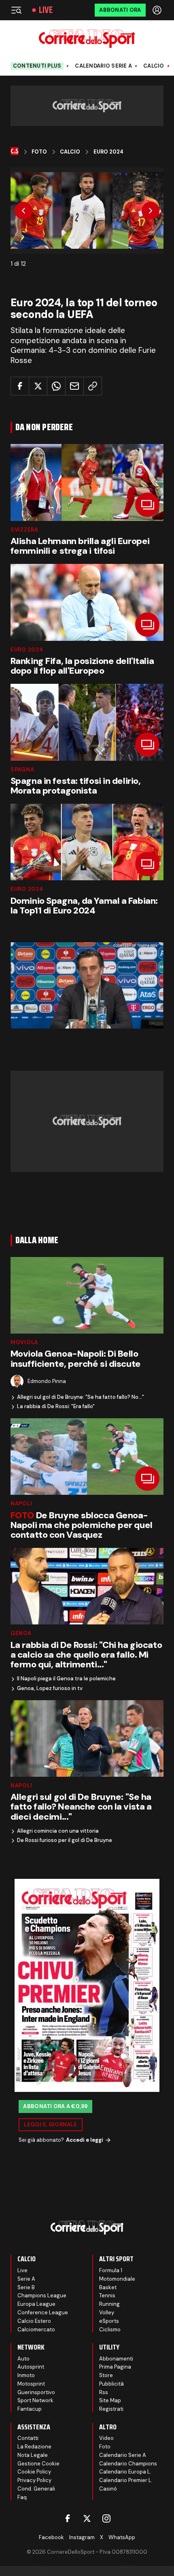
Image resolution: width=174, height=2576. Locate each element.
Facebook (51, 2537)
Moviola (24, 1342)
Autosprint (31, 2367)
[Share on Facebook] (20, 386)
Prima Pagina (115, 2367)
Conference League (43, 2312)
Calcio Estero (34, 2321)
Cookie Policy (34, 2472)
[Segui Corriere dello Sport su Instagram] (106, 2518)
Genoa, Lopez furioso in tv (50, 1688)
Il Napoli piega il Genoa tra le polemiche (66, 1679)
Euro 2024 (108, 152)
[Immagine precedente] (23, 211)
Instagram (82, 2537)
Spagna (22, 769)
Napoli (21, 1504)
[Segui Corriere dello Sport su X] (87, 2518)
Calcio (154, 66)
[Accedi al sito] (158, 10)
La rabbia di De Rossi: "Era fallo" (56, 1406)
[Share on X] (38, 386)
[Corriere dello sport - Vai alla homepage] (87, 39)
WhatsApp (122, 2537)
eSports (109, 2321)
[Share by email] (74, 386)
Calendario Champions (128, 2464)
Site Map (110, 2400)
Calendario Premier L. (126, 2480)
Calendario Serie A (103, 66)
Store (106, 2375)
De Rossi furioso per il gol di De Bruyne (65, 1840)
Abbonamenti (116, 2359)
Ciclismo (110, 2329)
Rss (104, 2392)
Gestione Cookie (38, 2464)
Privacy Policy (34, 2480)
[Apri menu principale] (16, 10)
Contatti (28, 2438)
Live (46, 10)
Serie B (26, 2287)
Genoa (21, 1633)
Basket (108, 2287)
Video (106, 2438)
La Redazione (34, 2447)
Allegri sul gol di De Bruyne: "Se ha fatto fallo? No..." (81, 1397)
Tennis (107, 2295)
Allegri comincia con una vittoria (58, 1831)
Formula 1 (111, 2270)
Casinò (108, 2489)
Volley (107, 2312)
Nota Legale (33, 2455)
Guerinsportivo (36, 2392)
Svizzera (24, 530)
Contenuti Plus (37, 66)
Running (109, 2304)
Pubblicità (111, 2384)
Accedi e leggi (85, 2140)
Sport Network (35, 2400)
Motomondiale (117, 2279)
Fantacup (30, 2409)
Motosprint (31, 2384)
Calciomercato (36, 2329)
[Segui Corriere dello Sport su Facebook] (68, 2518)
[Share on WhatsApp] (56, 386)
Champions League (42, 2295)
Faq (22, 2497)
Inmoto (26, 2375)
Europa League (36, 2304)
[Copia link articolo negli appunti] (93, 386)
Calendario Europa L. (125, 2472)
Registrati (111, 2409)
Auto (23, 2359)
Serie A (26, 2279)
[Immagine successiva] (151, 211)
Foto (39, 152)
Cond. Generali (36, 2489)
